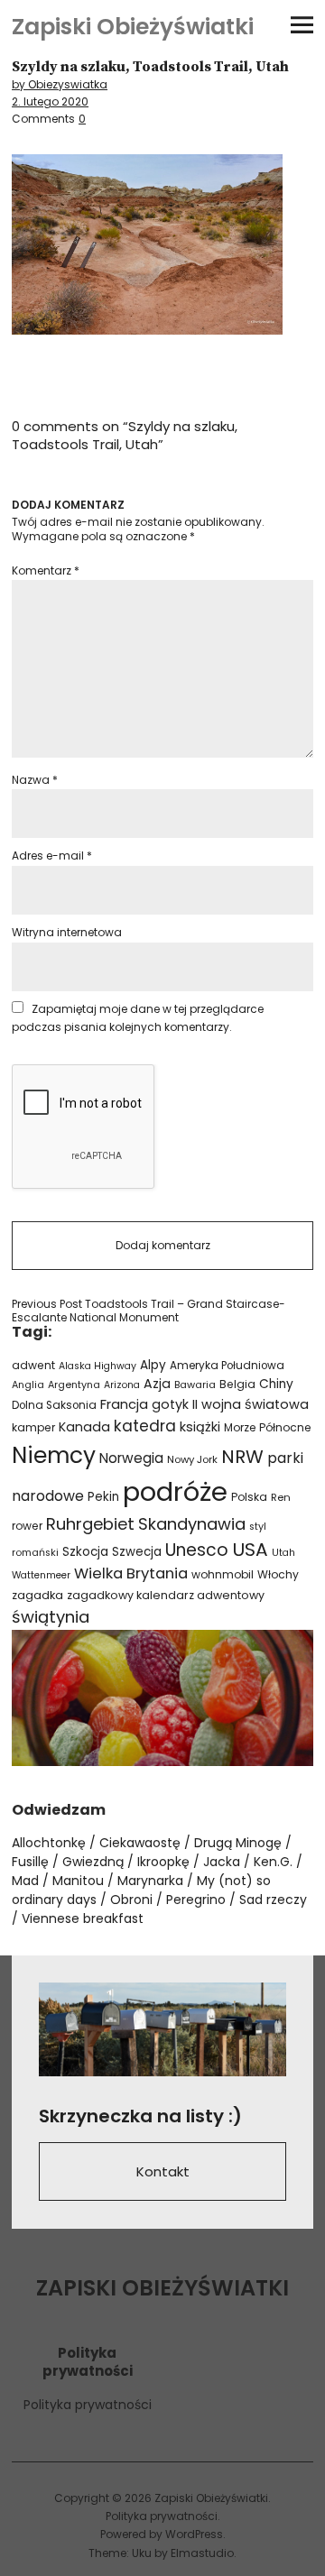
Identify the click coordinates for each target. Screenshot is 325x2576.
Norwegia (131, 1458)
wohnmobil (223, 1574)
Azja (157, 1384)
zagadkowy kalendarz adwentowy (166, 1595)
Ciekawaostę (140, 1843)
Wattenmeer (41, 1575)
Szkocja (85, 1552)
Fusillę (30, 1862)
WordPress (194, 2534)
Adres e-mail (52, 856)
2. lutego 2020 (50, 101)
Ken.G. (273, 1862)
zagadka (37, 1595)
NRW (242, 1457)
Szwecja (137, 1552)
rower (27, 1526)
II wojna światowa (251, 1404)
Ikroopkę (163, 1862)
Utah (283, 1553)
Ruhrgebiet (90, 1524)
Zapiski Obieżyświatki (133, 27)
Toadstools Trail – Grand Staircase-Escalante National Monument (149, 1311)
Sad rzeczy (273, 1900)
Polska (249, 1497)
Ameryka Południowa (227, 1366)
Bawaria (195, 1385)
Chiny (276, 1384)
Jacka (222, 1862)
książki (200, 1427)
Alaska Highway (97, 1366)
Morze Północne (268, 1427)
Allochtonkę (49, 1843)
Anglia (28, 1385)
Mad (25, 1881)
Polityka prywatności (88, 2405)
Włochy (278, 1574)
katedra (145, 1426)
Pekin (103, 1497)
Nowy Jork (192, 1459)
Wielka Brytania (131, 1573)
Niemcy (54, 1455)
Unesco (197, 1550)
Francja (124, 1404)
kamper (33, 1427)
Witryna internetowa (67, 932)
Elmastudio (202, 2553)
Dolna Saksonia (54, 1405)
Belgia (237, 1384)
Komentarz (46, 570)
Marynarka (150, 1881)
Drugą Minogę (238, 1843)
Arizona (122, 1385)
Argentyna (74, 1385)
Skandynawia (192, 1524)
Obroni (131, 1900)
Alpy (153, 1365)
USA (250, 1550)
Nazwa (35, 780)
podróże (175, 1491)
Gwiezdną (93, 1862)
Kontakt (163, 2171)
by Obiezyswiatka (60, 84)
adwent (33, 1365)
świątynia (51, 1617)
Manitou (78, 1881)
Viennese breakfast (83, 1918)
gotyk (170, 1404)
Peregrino (196, 1900)
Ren (281, 1497)
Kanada (84, 1427)
